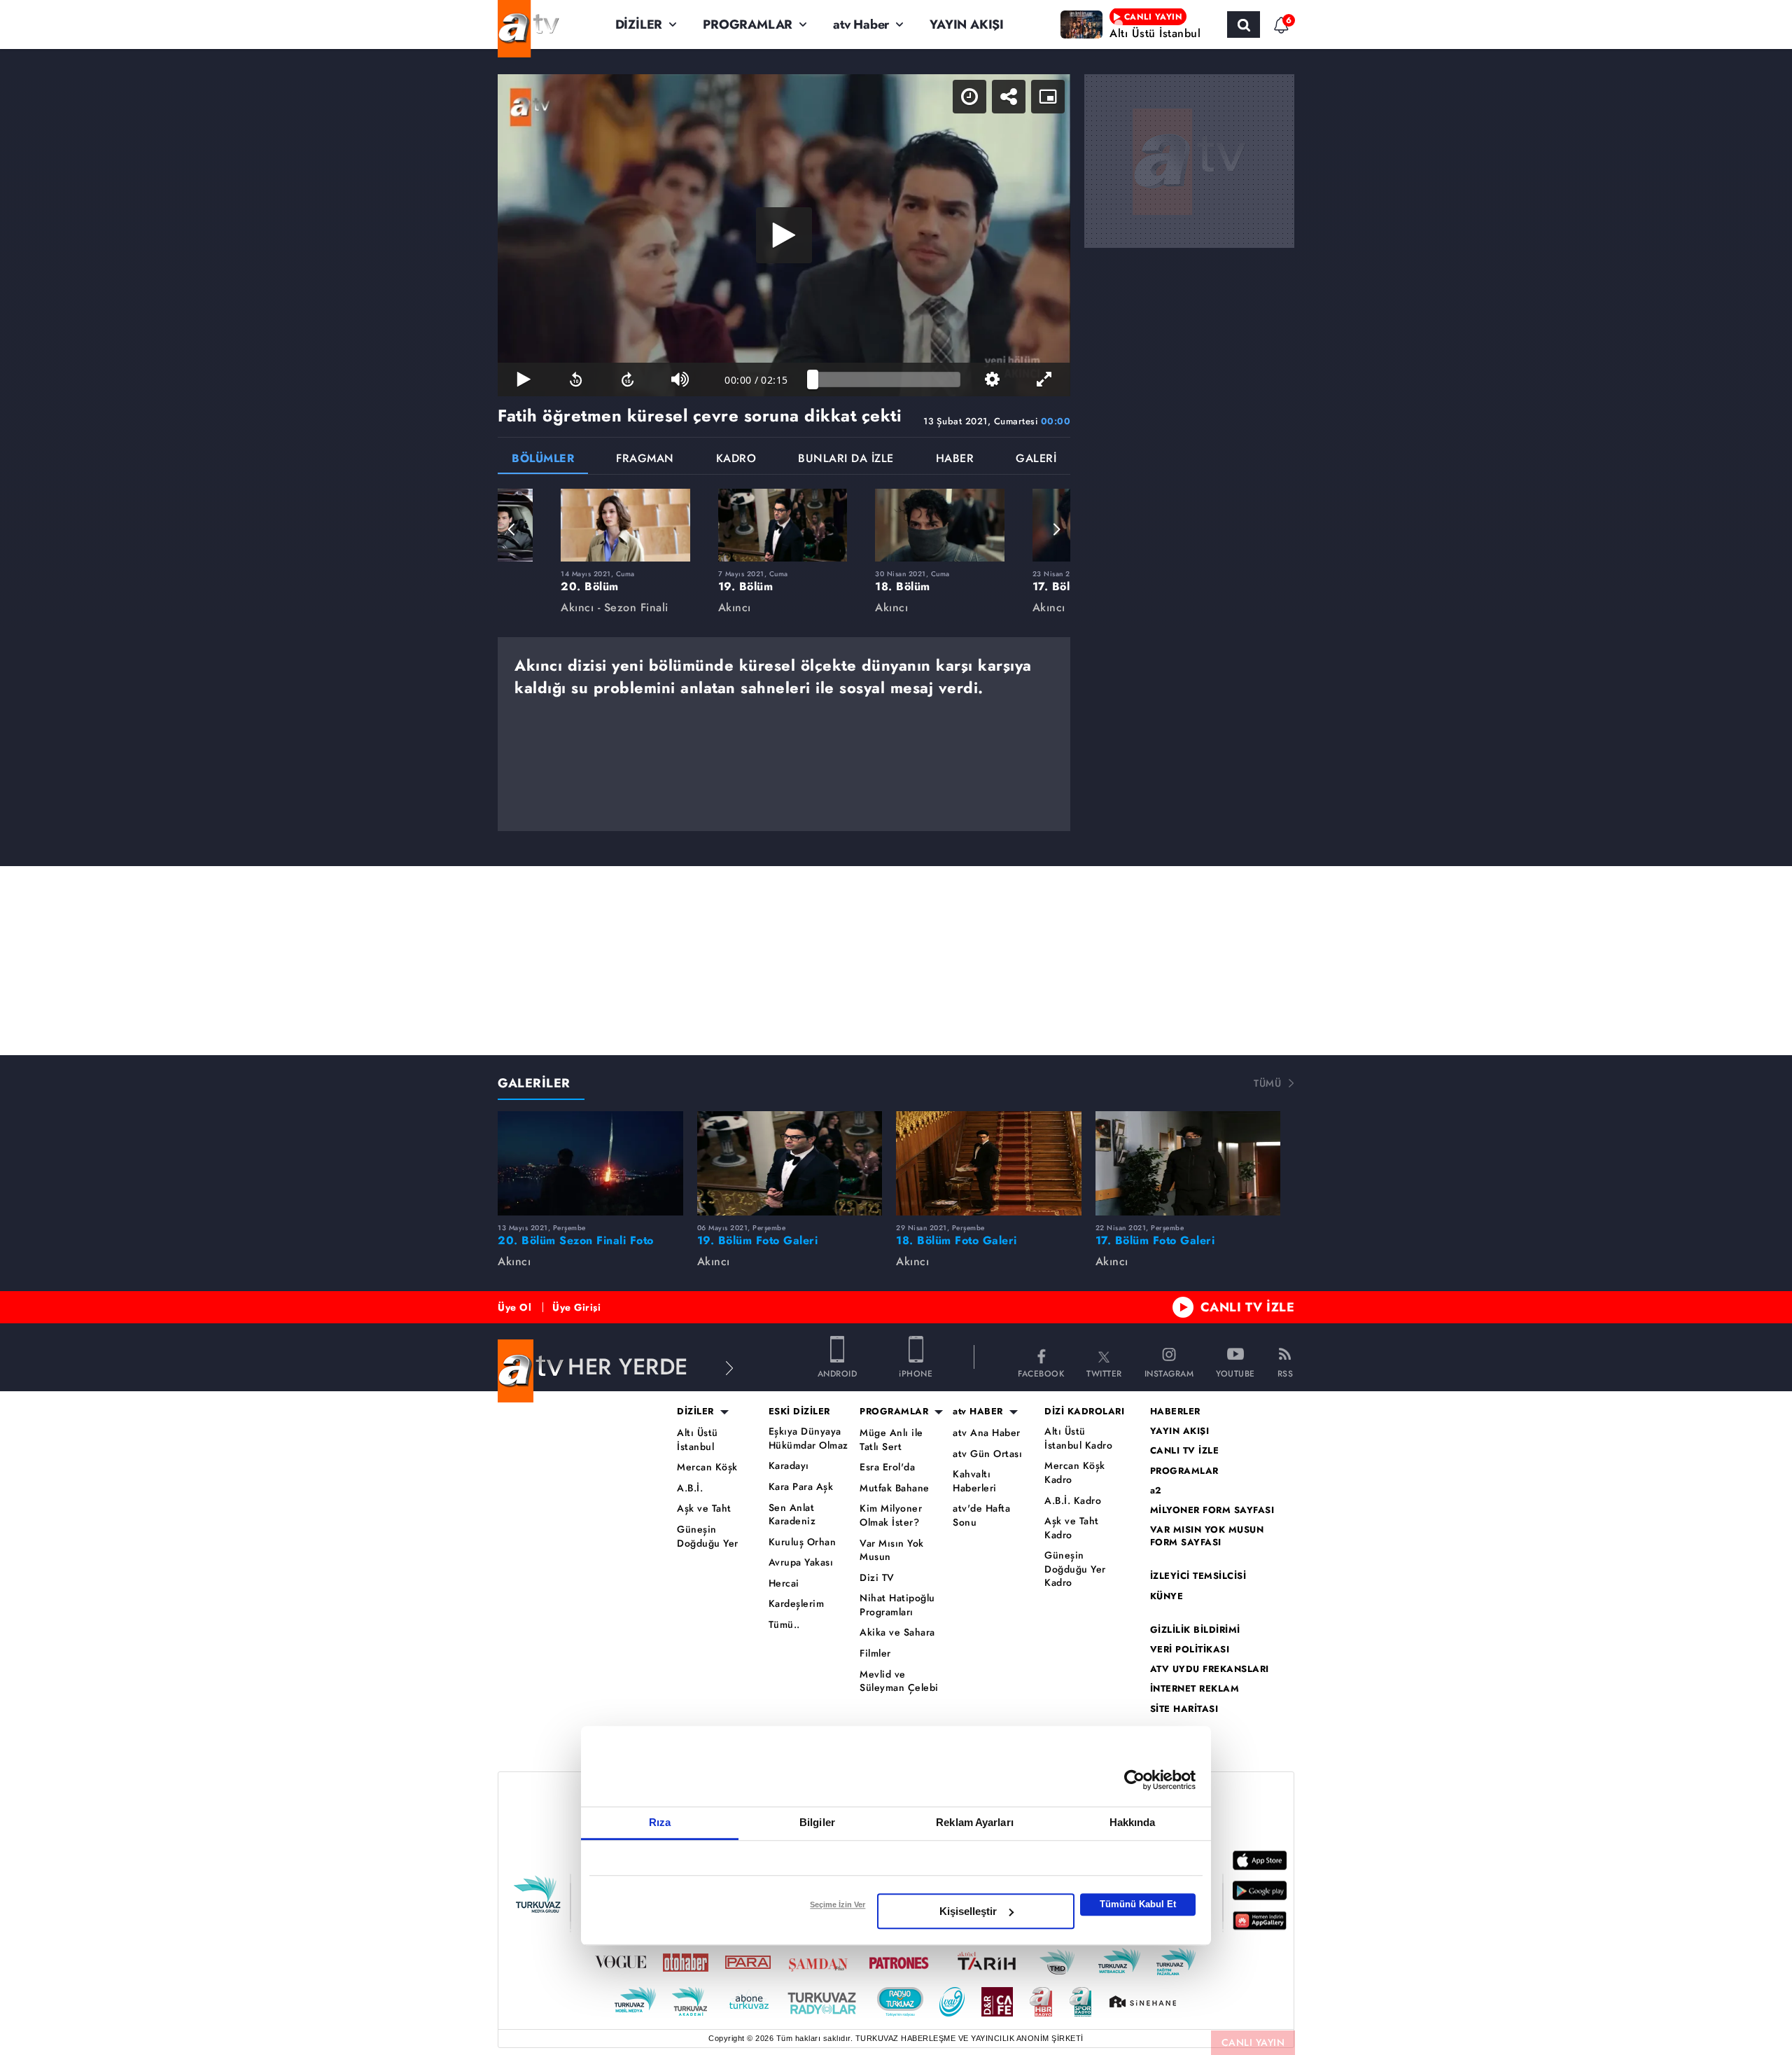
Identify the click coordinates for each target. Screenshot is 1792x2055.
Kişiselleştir (968, 1911)
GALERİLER (534, 1083)
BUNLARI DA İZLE (846, 460)
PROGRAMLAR (748, 25)
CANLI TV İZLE (1248, 1307)
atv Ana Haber (987, 1433)
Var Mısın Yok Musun (892, 1551)
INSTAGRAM (1169, 1373)
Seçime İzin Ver (838, 1904)
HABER (955, 460)
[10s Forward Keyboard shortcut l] (628, 379)
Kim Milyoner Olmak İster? (891, 1516)
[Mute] (680, 379)
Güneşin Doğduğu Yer (708, 1537)
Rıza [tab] (660, 1822)
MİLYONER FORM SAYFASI (1212, 1510)
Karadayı (789, 1466)
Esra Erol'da (887, 1467)
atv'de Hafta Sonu (981, 1516)
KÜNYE (1167, 1596)
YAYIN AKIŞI (967, 25)
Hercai (784, 1583)
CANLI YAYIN (1253, 2042)
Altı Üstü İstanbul (698, 1440)
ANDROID (838, 1373)
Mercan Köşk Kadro (1075, 1473)
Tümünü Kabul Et (1138, 1904)
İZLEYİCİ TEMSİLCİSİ (1198, 1576)
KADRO (736, 460)
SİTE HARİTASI (1184, 1709)
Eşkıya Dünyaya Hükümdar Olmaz (808, 1438)
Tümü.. (784, 1625)
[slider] (887, 379)
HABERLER (1175, 1412)
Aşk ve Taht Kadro (1072, 1528)
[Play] (784, 235)
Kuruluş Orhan (803, 1542)
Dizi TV (877, 1578)
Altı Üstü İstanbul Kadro (1078, 1438)
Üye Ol (514, 1307)
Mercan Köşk (707, 1467)
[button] (512, 529)
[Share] (1009, 97)
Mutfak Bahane (895, 1488)
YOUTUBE (1235, 1373)
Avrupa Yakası (801, 1562)
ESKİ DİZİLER (799, 1412)
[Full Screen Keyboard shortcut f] (1044, 379)
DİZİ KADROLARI (1084, 1412)
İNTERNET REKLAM (1195, 1689)
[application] (784, 235)
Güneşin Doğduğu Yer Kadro (1075, 1569)
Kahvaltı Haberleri (975, 1481)
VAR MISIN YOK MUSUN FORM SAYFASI (1207, 1536)
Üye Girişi (576, 1307)
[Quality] (992, 379)
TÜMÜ (1267, 1083)
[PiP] (1048, 97)
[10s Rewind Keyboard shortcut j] (575, 379)
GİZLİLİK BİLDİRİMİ (1195, 1630)
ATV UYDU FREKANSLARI (1210, 1669)
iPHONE (916, 1373)
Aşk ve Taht (704, 1509)
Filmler (875, 1653)
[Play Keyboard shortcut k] (524, 379)
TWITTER (1104, 1373)
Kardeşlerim (797, 1604)
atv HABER (978, 1412)
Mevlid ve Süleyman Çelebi (899, 1681)
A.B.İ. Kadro (1073, 1501)
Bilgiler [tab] (817, 1822)
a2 (1156, 1491)
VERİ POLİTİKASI (1190, 1650)
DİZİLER (639, 25)
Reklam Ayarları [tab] (975, 1822)
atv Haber (861, 25)
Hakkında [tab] (1133, 1822)
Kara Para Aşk (801, 1487)
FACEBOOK (1041, 1373)
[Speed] (969, 97)
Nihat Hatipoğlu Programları (897, 1605)
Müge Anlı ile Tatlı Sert (891, 1440)
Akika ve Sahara (897, 1632)
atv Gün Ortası (987, 1454)
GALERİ (1036, 460)
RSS (1286, 1373)
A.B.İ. (690, 1488)
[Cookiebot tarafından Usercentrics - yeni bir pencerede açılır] (1134, 1780)
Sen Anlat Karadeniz (792, 1515)
